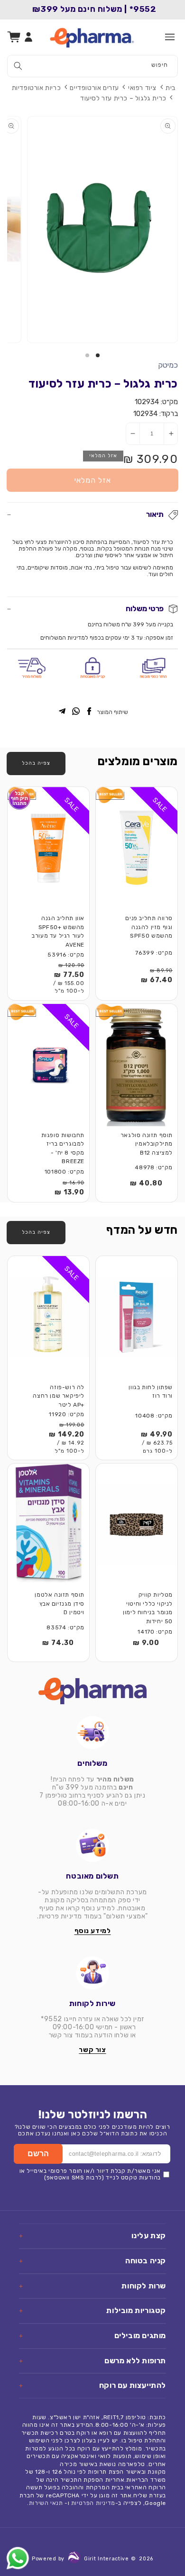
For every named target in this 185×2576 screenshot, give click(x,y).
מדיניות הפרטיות (93, 2503)
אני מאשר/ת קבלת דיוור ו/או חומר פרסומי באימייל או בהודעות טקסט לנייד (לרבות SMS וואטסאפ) (90, 2174)
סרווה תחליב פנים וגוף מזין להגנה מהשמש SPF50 (149, 927)
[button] (170, 37)
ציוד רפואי (142, 88)
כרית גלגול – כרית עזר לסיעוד (123, 98)
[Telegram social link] (62, 712)
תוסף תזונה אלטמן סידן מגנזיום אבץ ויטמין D (60, 1604)
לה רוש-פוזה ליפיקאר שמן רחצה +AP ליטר (59, 1396)
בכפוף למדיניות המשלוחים (72, 638)
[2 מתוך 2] (87, 355)
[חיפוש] (18, 66)
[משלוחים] (92, 1733)
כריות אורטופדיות (37, 88)
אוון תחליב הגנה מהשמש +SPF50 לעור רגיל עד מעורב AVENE (58, 931)
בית (171, 88)
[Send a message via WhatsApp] (18, 2558)
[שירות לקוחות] (92, 1973)
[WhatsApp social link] (76, 712)
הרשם (38, 2154)
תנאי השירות (46, 2503)
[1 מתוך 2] (98, 355)
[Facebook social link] (89, 712)
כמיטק (168, 365)
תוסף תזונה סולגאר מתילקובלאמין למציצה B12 (147, 1144)
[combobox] (92, 66)
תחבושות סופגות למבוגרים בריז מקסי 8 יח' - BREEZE (63, 1148)
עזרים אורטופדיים (94, 88)
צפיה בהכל (36, 763)
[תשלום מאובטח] (92, 1845)
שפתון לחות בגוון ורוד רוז (151, 1392)
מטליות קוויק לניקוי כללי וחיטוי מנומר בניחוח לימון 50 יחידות (148, 1608)
